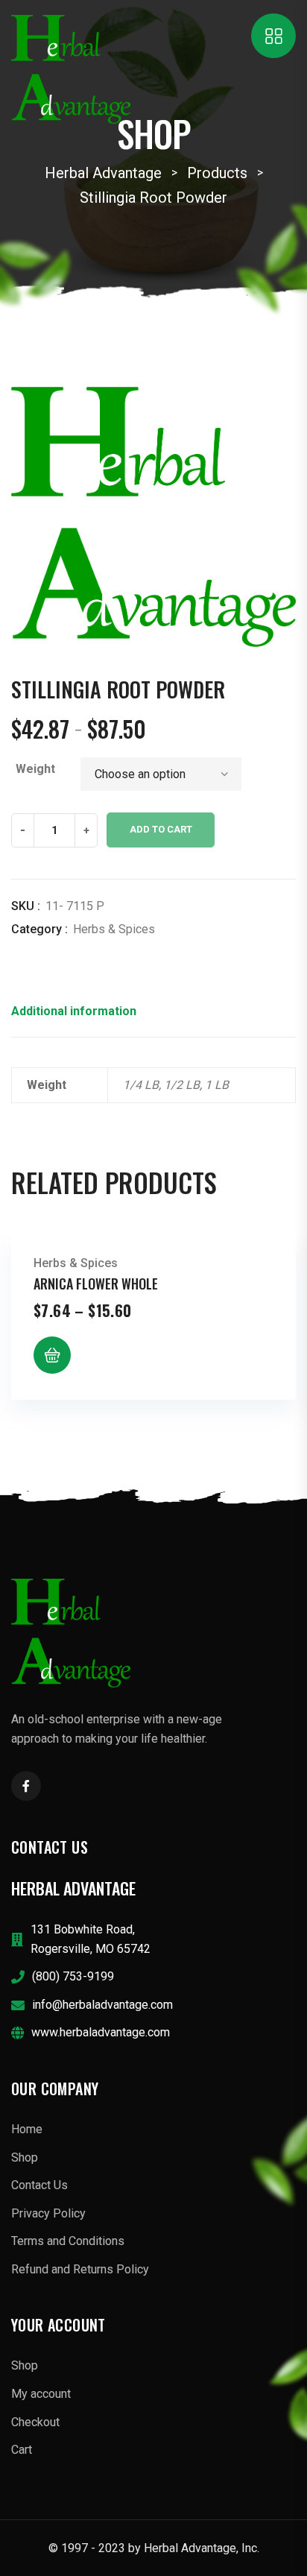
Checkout (35, 2422)
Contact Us (39, 2185)
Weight (35, 769)
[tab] (74, 1016)
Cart (22, 2450)
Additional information (74, 1011)
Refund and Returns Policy (80, 2269)
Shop (25, 2157)
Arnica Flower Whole (96, 1284)
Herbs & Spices (114, 929)
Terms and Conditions (68, 2241)
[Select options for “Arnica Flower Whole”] (52, 1355)
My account (41, 2394)
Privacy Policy (48, 2213)
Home (27, 2129)
